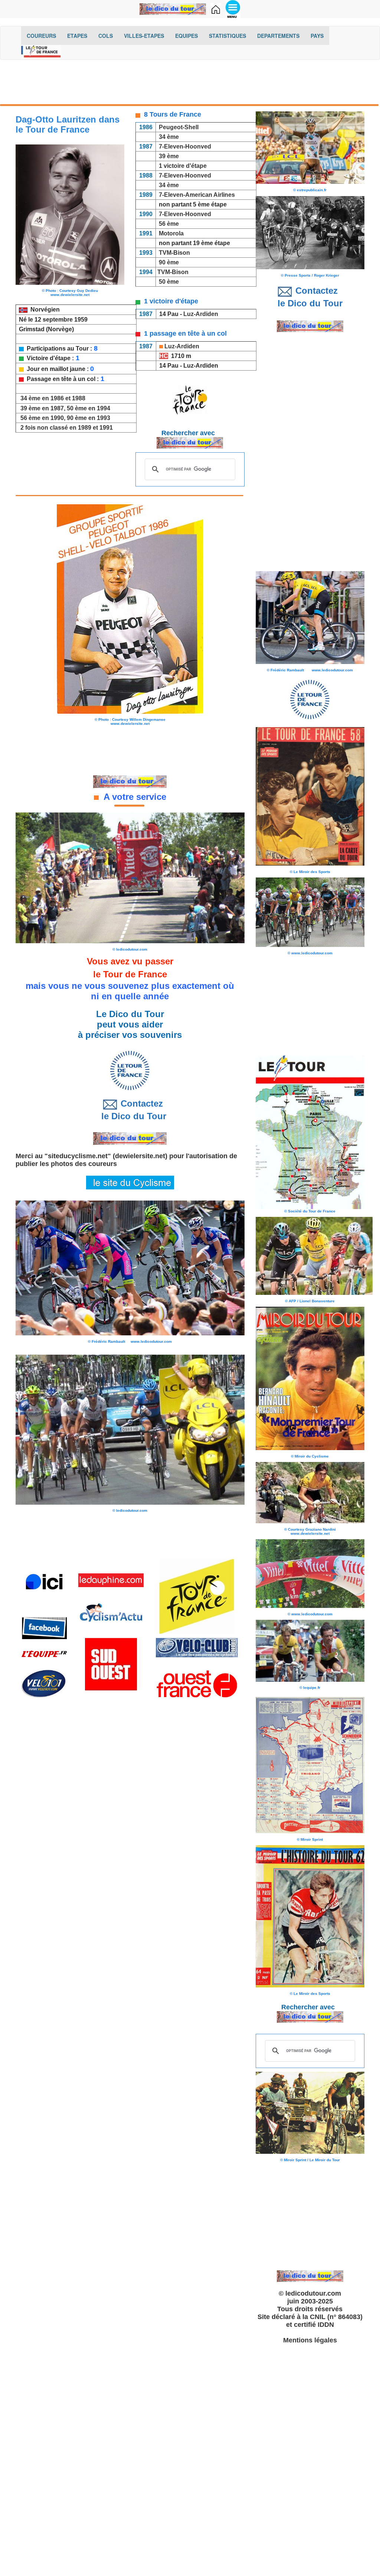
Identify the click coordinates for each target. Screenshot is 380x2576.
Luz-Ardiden (201, 314)
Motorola (171, 233)
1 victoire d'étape (183, 166)
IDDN (326, 2325)
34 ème (169, 137)
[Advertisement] (190, 84)
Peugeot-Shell (179, 127)
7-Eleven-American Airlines (196, 195)
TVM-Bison (174, 253)
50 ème (168, 282)
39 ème (169, 156)
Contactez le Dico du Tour (130, 1110)
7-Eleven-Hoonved (185, 146)
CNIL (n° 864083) (336, 2317)
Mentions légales (310, 2340)
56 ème (169, 224)
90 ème (169, 262)
